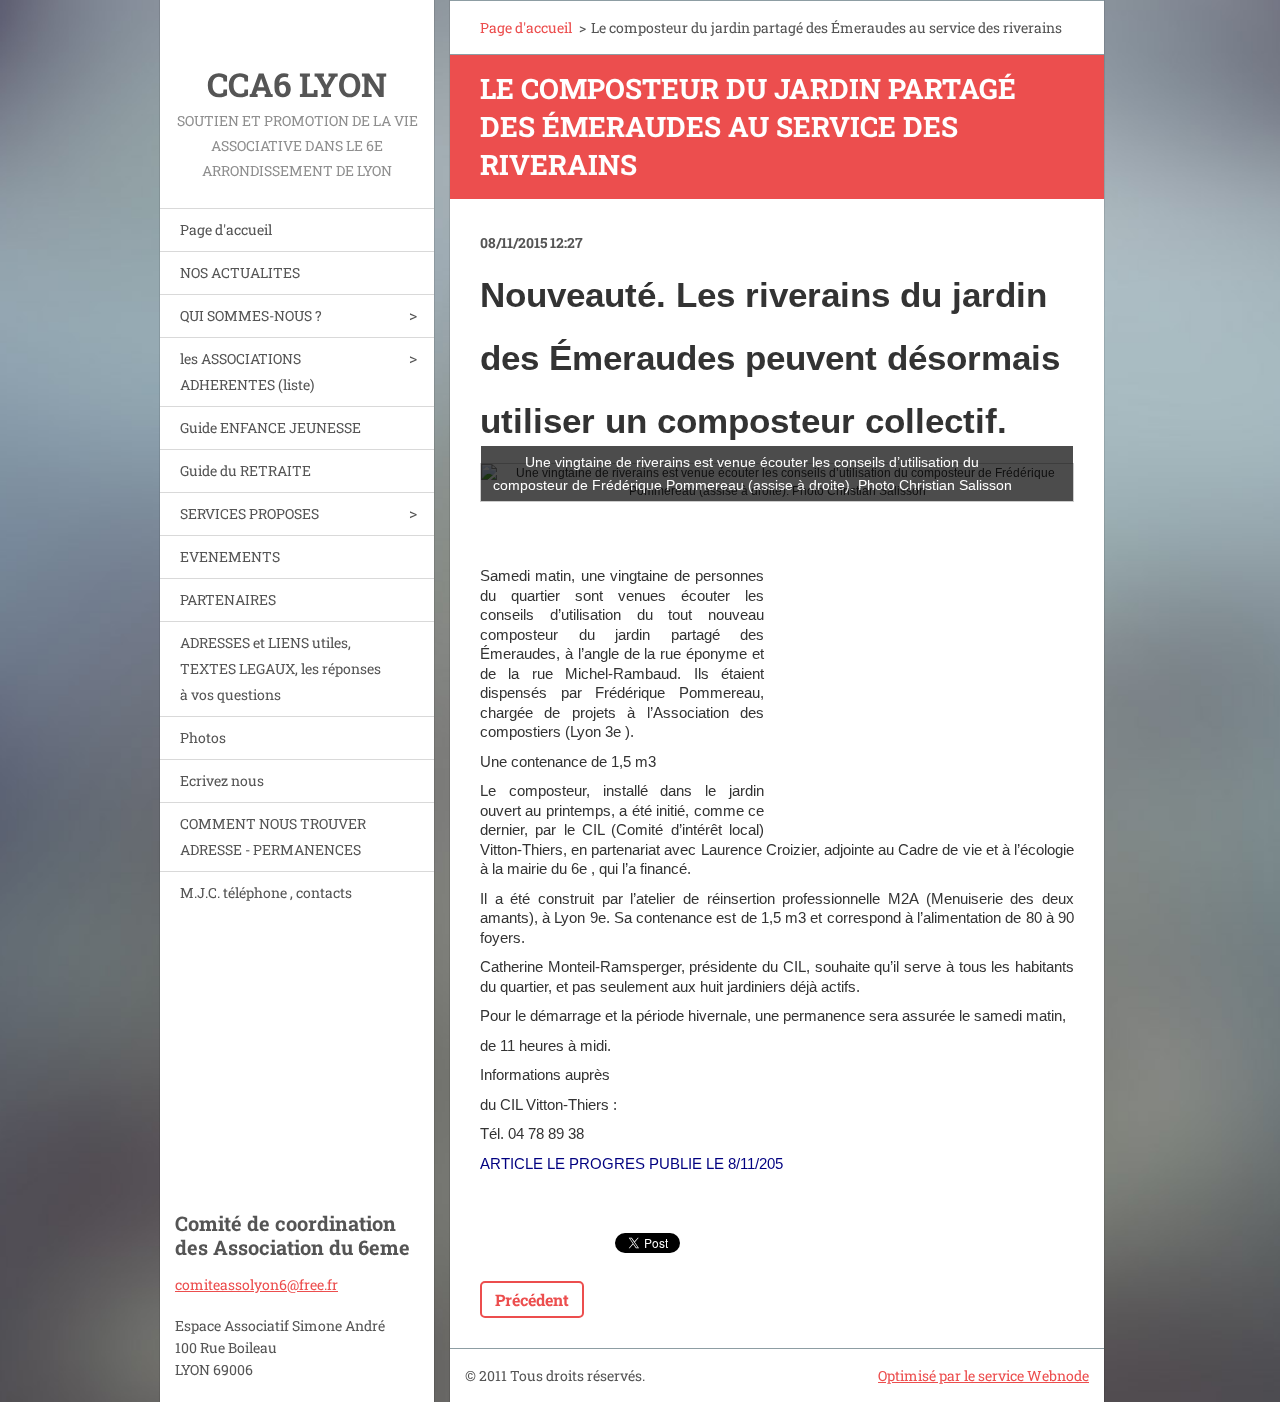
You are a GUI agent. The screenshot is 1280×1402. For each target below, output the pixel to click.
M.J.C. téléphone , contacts (266, 892)
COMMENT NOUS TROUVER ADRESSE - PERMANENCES (273, 836)
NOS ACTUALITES (240, 272)
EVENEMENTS (230, 556)
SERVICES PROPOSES (249, 513)
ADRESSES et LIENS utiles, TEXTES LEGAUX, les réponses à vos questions (280, 668)
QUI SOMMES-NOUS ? (251, 315)
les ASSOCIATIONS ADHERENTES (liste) (247, 371)
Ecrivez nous (222, 780)
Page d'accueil (226, 229)
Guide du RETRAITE (245, 470)
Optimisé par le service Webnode (983, 1375)
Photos (203, 737)
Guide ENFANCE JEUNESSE (270, 427)
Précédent (532, 1299)
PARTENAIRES (228, 599)
